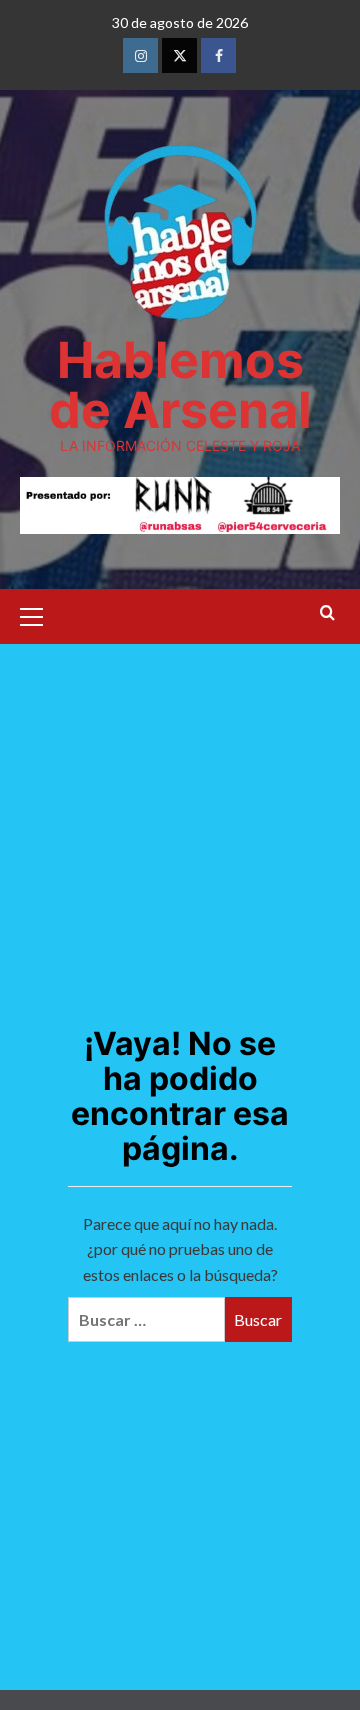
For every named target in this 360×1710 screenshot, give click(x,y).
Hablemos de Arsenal (180, 385)
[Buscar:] (146, 1319)
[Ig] (140, 55)
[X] (179, 55)
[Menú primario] (40, 614)
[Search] (327, 613)
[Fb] (218, 55)
